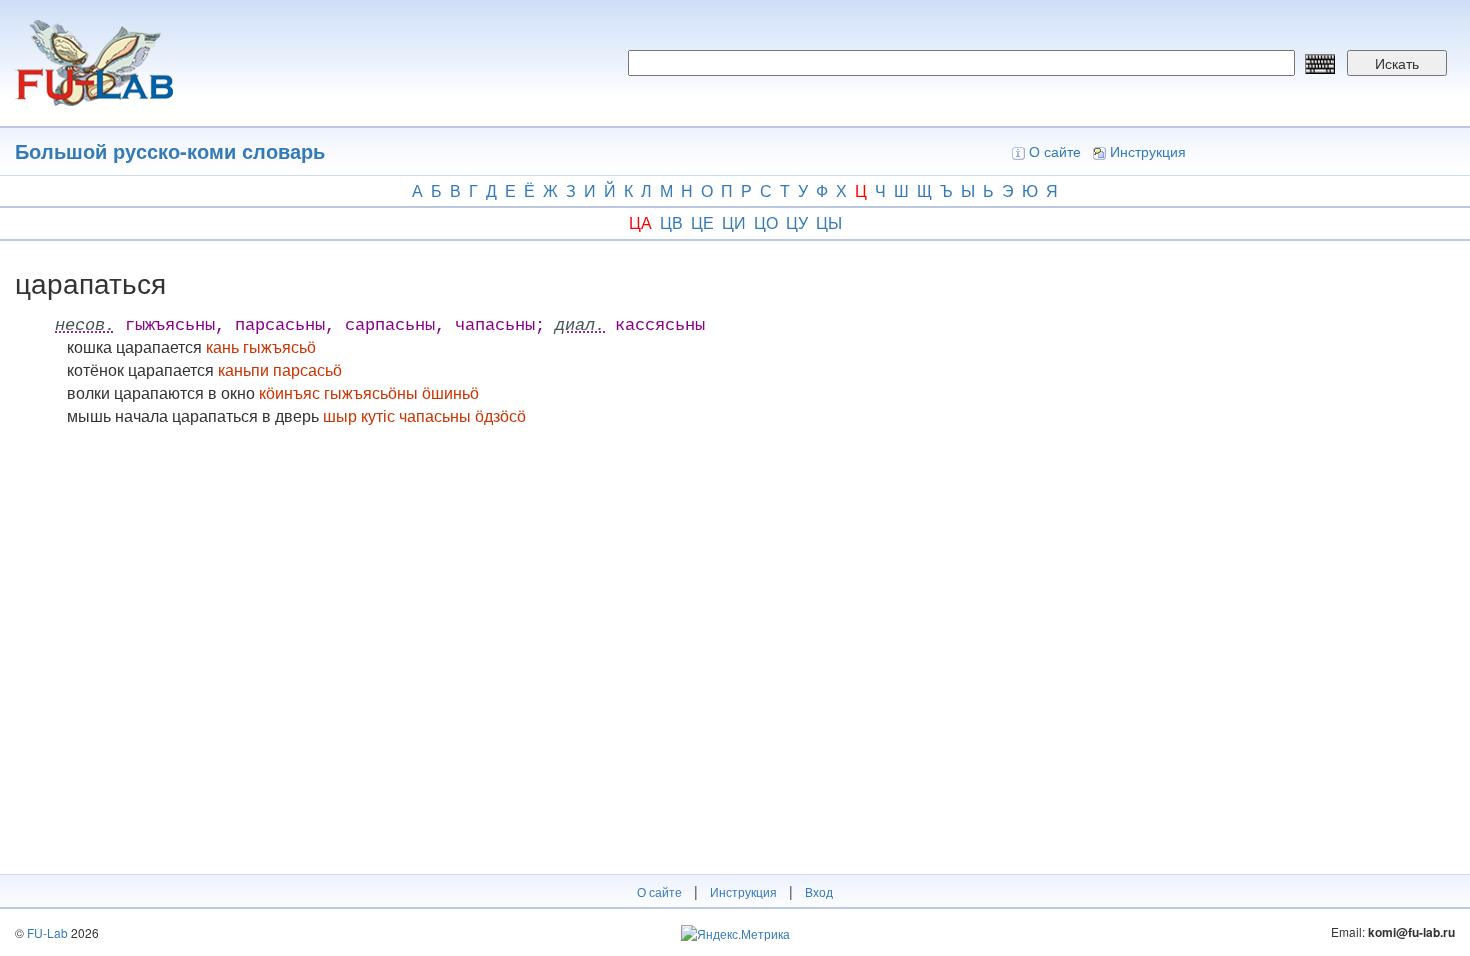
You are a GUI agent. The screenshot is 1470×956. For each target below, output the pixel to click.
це (702, 222)
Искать (1397, 63)
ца (640, 222)
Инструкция (1148, 151)
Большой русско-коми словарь (170, 150)
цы (829, 222)
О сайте (1055, 151)
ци (734, 222)
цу (797, 222)
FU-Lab (47, 932)
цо (766, 222)
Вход (819, 891)
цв (671, 222)
